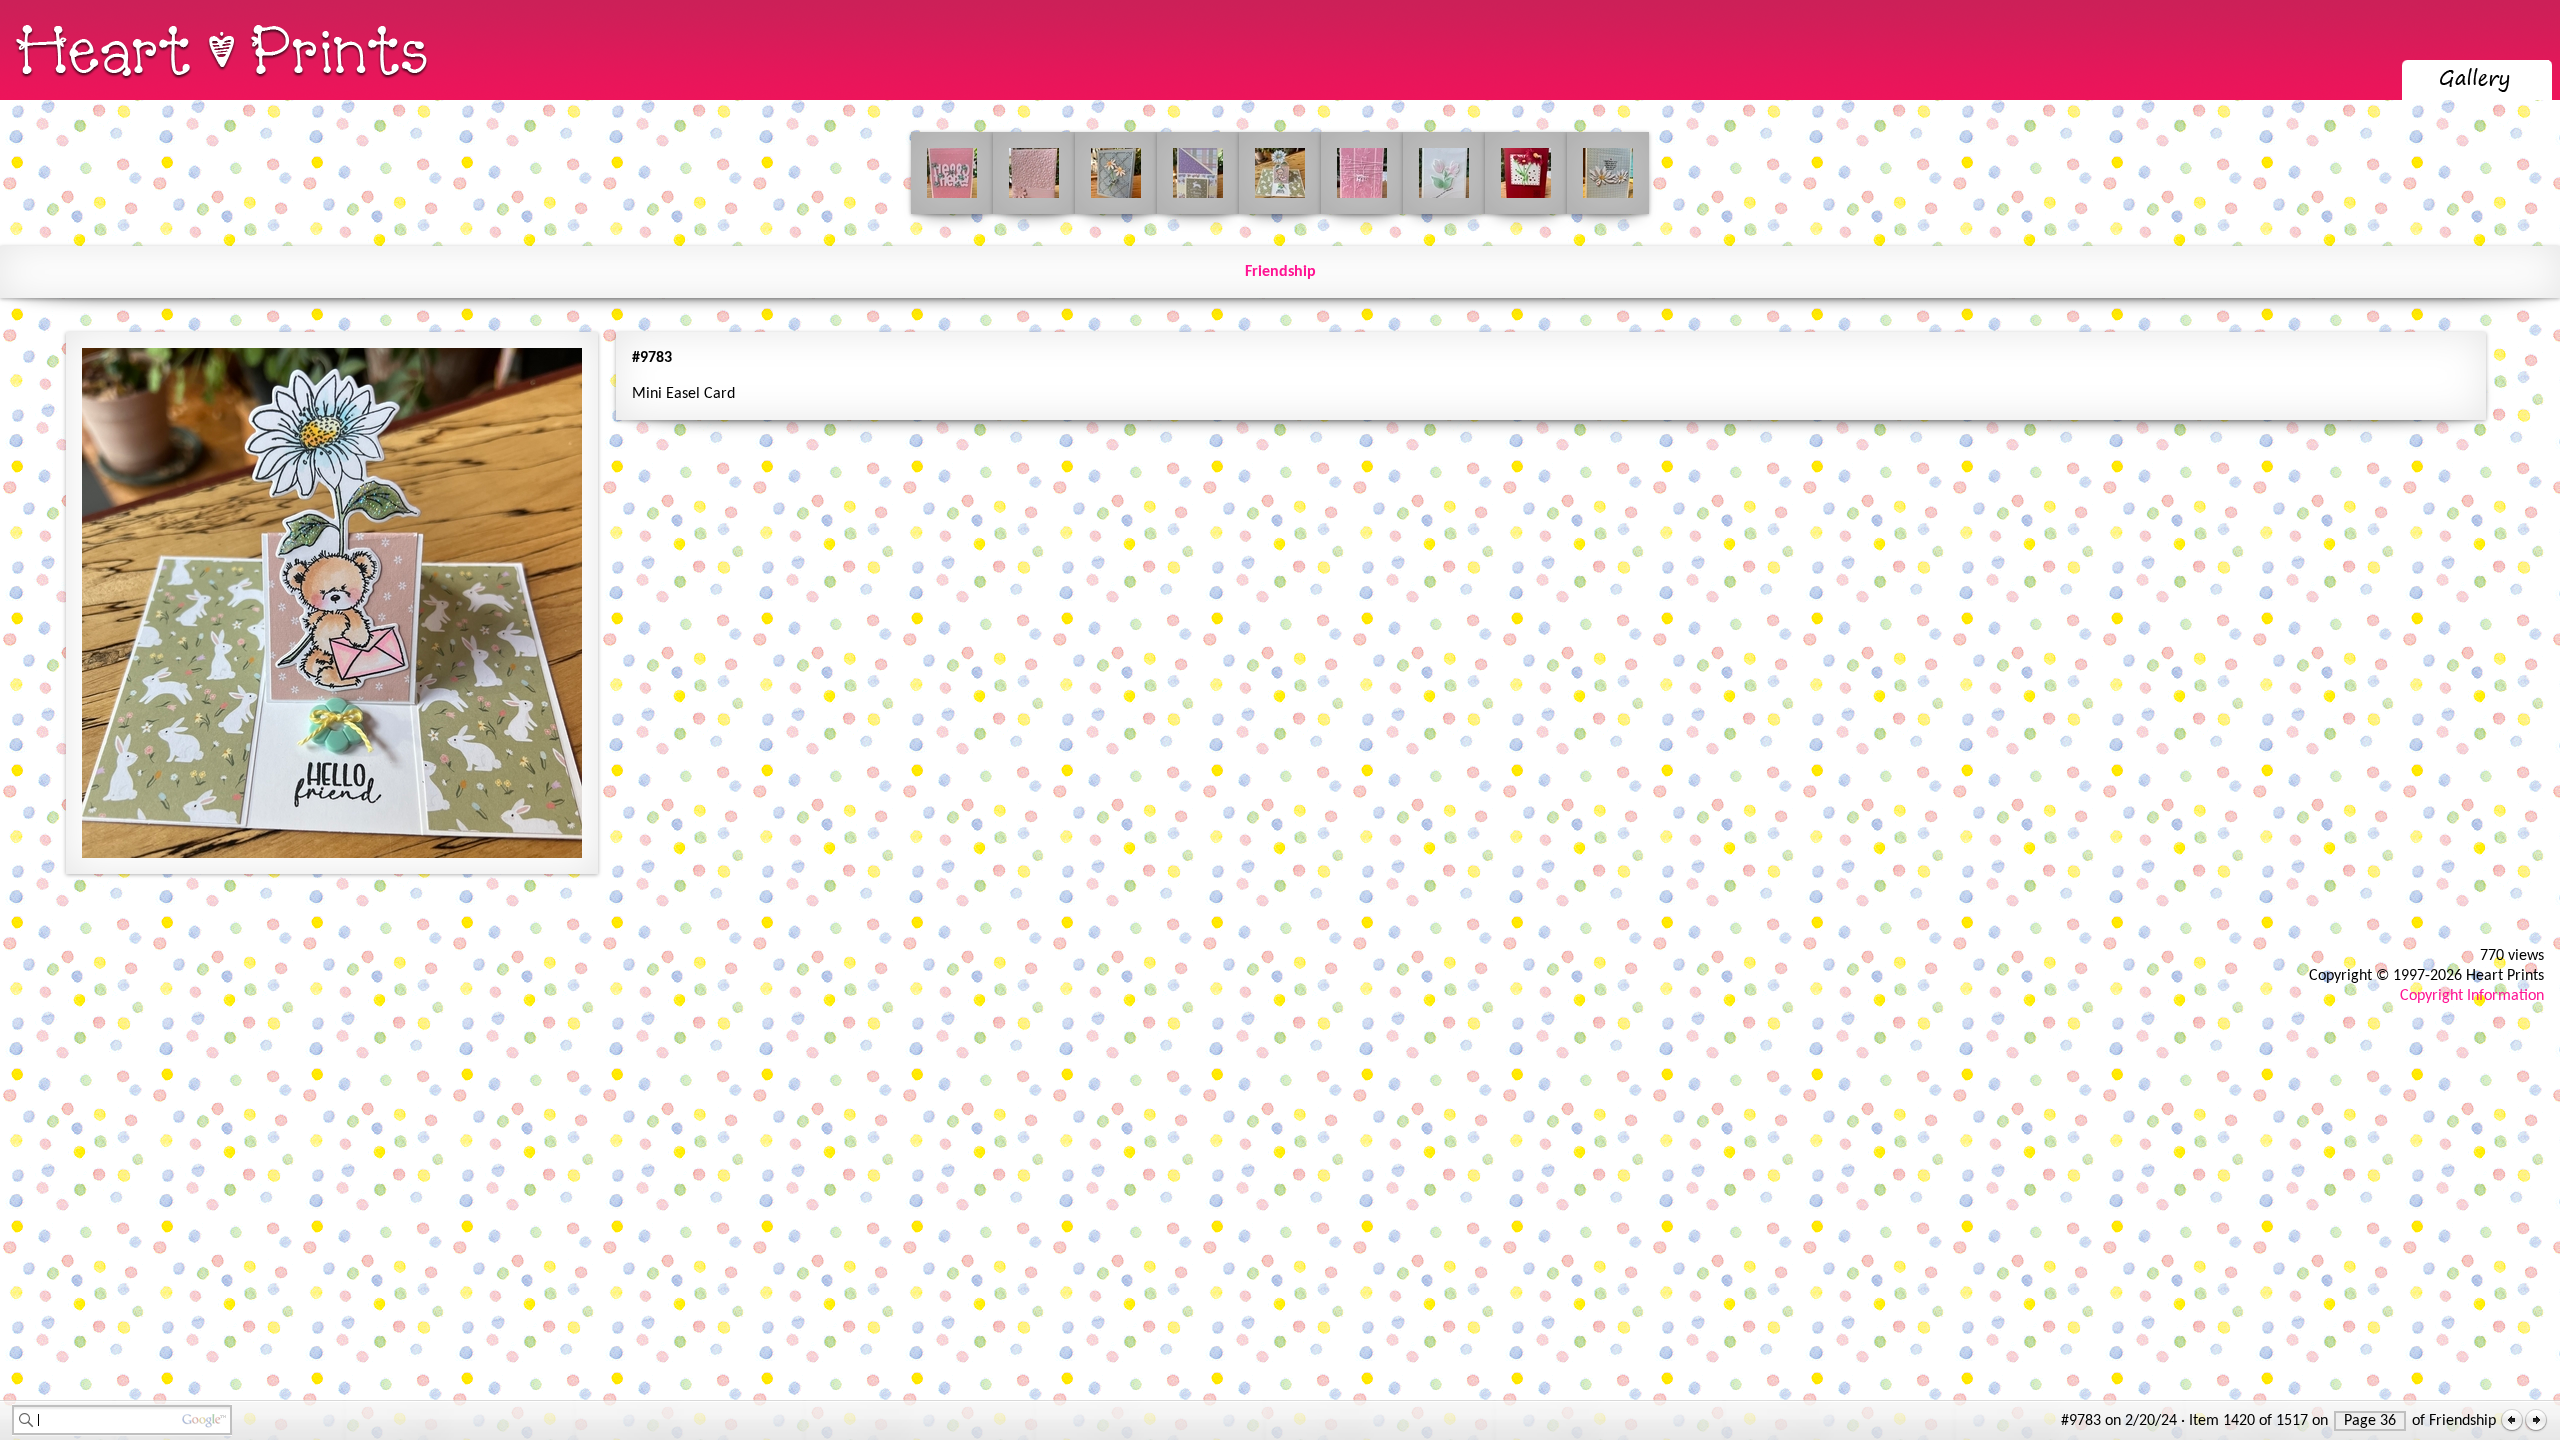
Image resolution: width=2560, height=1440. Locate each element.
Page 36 (2370, 1421)
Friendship (1280, 272)
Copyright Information (2472, 996)
